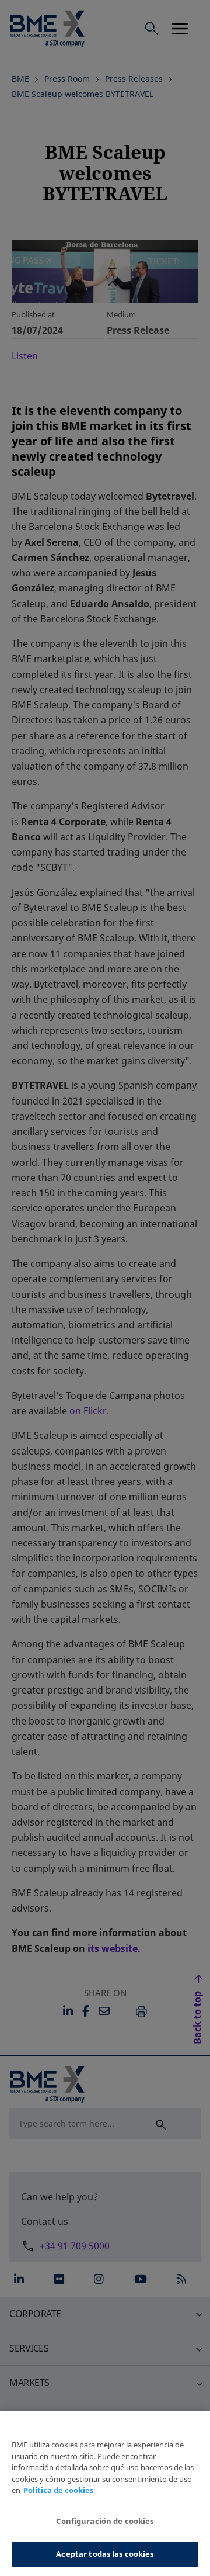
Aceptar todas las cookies (105, 2554)
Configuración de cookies (105, 2521)
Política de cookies (58, 2490)
